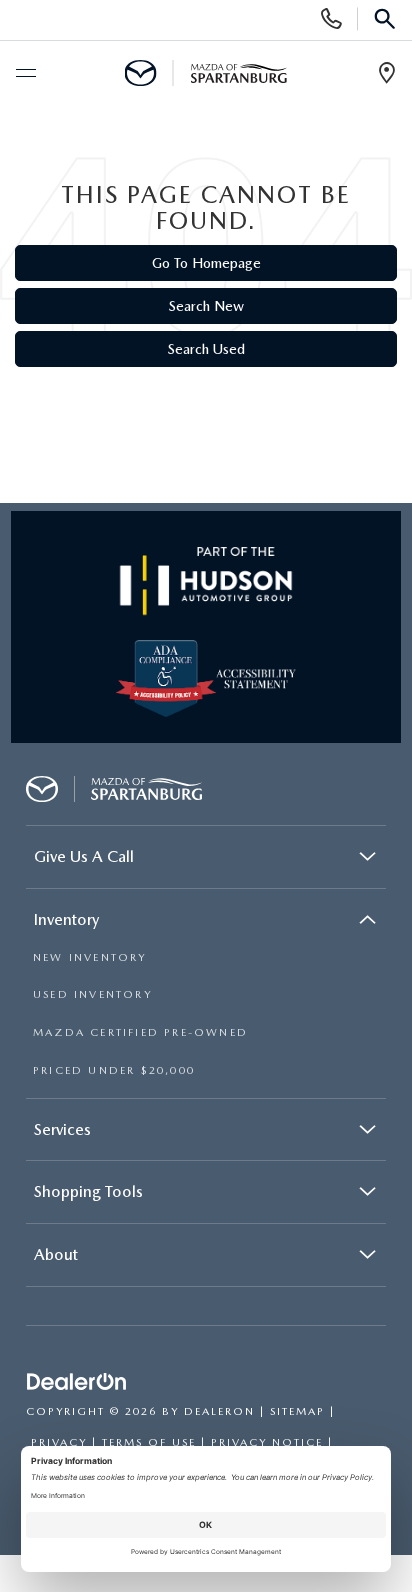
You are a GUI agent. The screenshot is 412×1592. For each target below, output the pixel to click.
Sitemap (297, 1411)
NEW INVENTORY (90, 957)
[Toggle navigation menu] (25, 74)
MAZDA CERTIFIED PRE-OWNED (140, 1032)
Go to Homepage (206, 263)
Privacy (59, 1442)
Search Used (206, 349)
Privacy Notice (267, 1442)
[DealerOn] (77, 1382)
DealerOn (219, 1411)
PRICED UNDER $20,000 (114, 1070)
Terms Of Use (149, 1442)
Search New (206, 306)
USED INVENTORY (92, 994)
